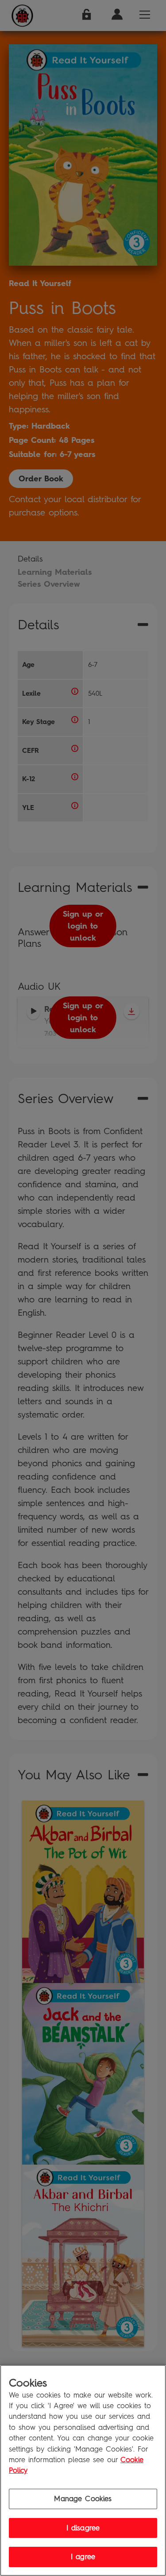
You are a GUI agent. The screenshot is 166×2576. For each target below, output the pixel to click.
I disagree (83, 2528)
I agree (83, 2557)
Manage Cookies (83, 2499)
